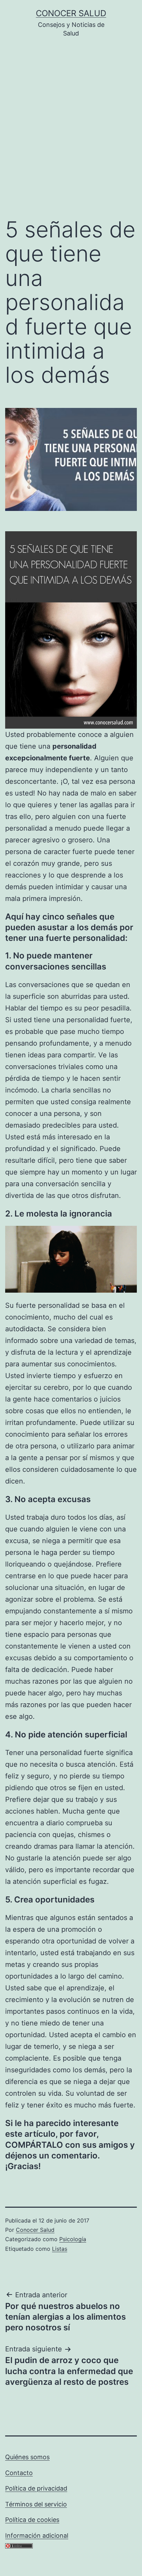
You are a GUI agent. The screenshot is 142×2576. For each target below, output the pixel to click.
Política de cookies (32, 2520)
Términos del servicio (36, 2504)
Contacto (19, 2473)
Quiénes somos (27, 2457)
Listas (60, 2249)
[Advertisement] (71, 133)
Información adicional (37, 2536)
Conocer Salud (71, 13)
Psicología (73, 2239)
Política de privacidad (36, 2488)
